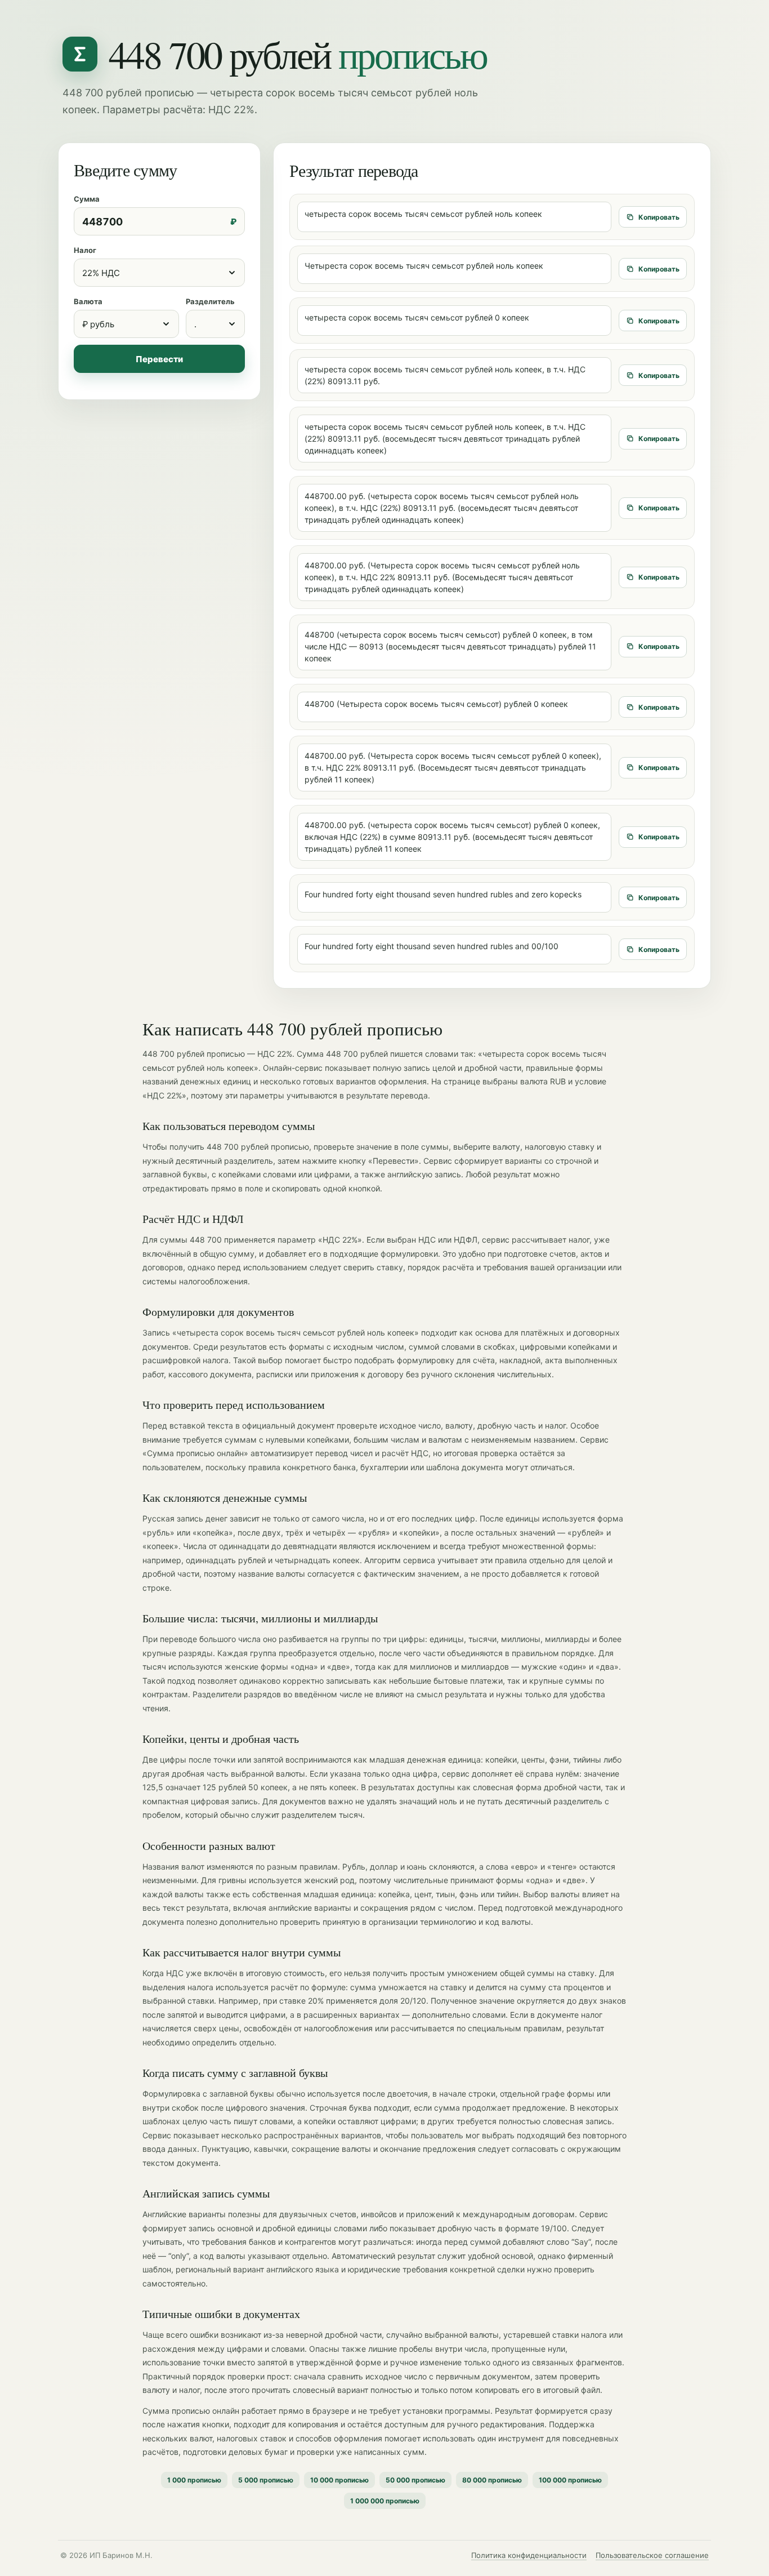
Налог (85, 250)
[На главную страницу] (80, 54)
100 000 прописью (570, 2480)
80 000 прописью (492, 2480)
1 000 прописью (194, 2480)
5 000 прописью (266, 2480)
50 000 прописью (415, 2480)
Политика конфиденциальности (529, 2555)
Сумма (87, 199)
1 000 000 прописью (385, 2501)
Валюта (88, 301)
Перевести (159, 359)
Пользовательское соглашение (652, 2555)
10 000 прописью (339, 2480)
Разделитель (210, 301)
